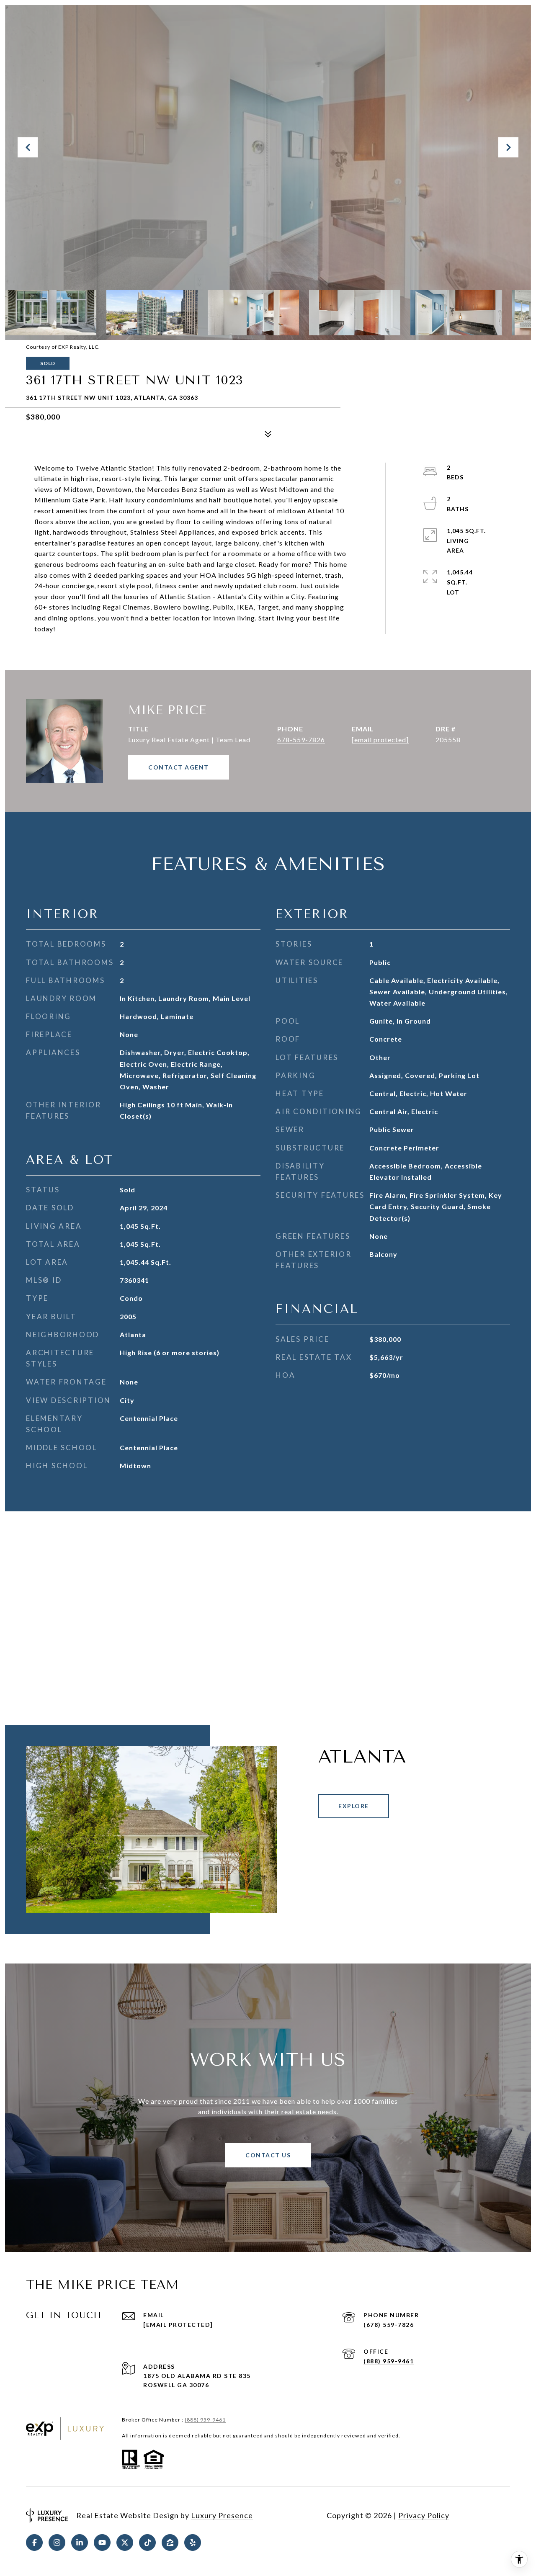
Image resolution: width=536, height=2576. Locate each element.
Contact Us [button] (268, 2155)
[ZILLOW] (170, 2543)
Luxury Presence (222, 2515)
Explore (354, 1806)
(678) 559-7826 (389, 2325)
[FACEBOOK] (34, 2543)
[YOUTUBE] (102, 2543)
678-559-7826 (301, 740)
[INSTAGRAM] (57, 2543)
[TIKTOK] (147, 2543)
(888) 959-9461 (389, 2361)
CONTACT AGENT (179, 767)
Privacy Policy (424, 2515)
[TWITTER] (125, 2543)
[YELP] (193, 2543)
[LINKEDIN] (80, 2543)
